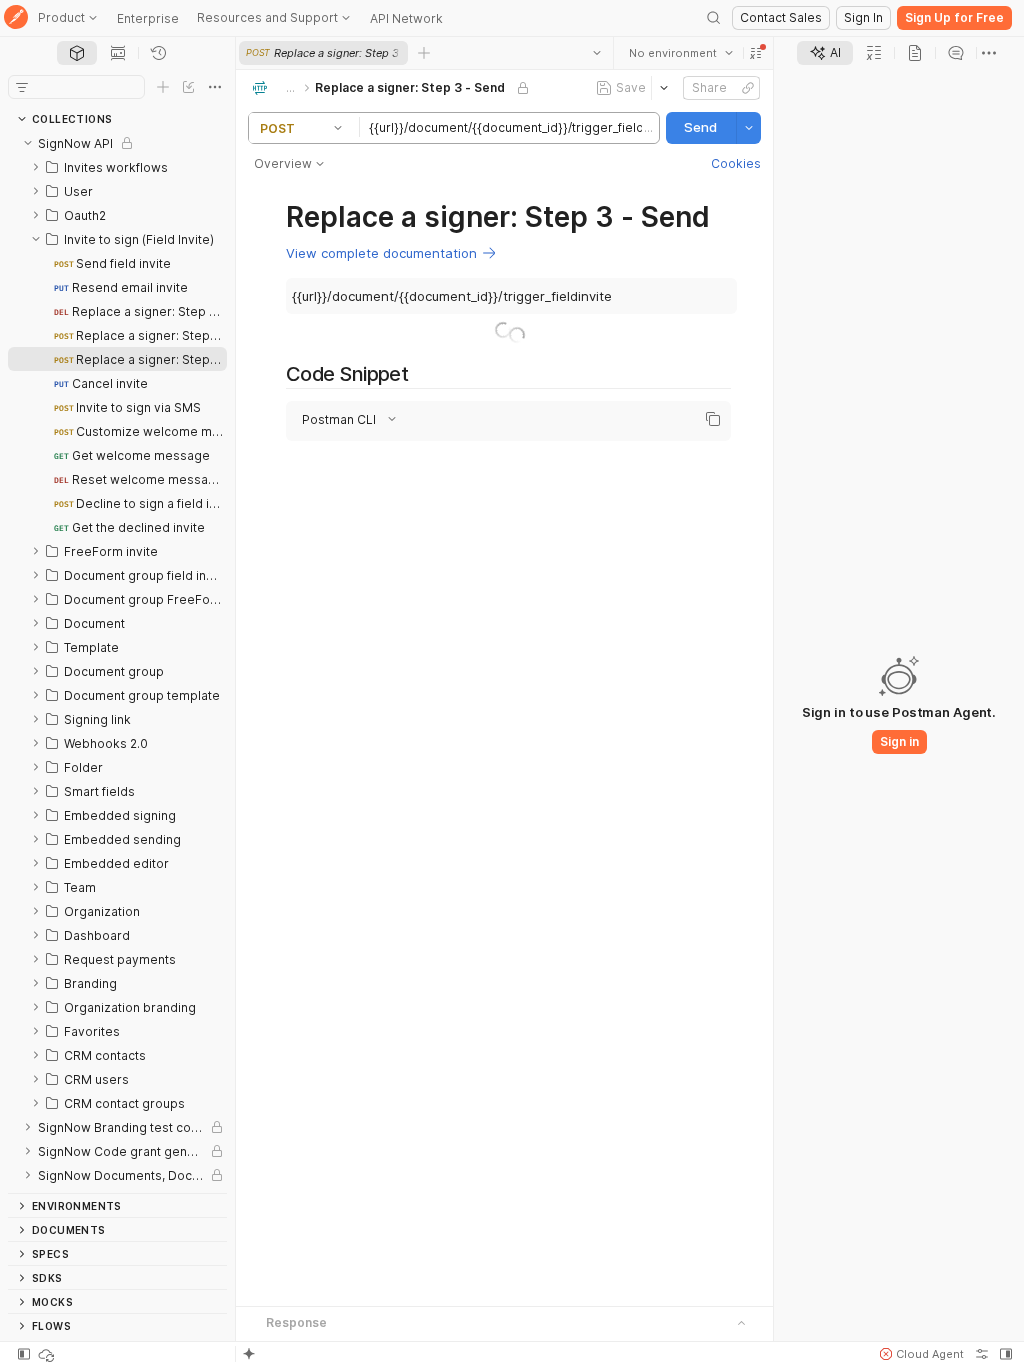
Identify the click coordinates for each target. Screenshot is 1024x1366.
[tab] (77, 53)
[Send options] (749, 128)
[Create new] (163, 87)
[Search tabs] (597, 53)
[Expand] (36, 167)
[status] (48, 1354)
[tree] (117, 662)
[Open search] (714, 18)
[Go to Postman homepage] (16, 18)
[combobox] (681, 53)
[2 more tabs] (989, 53)
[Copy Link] (748, 88)
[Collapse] (28, 143)
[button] (756, 53)
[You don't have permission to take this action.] (424, 53)
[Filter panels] (22, 87)
